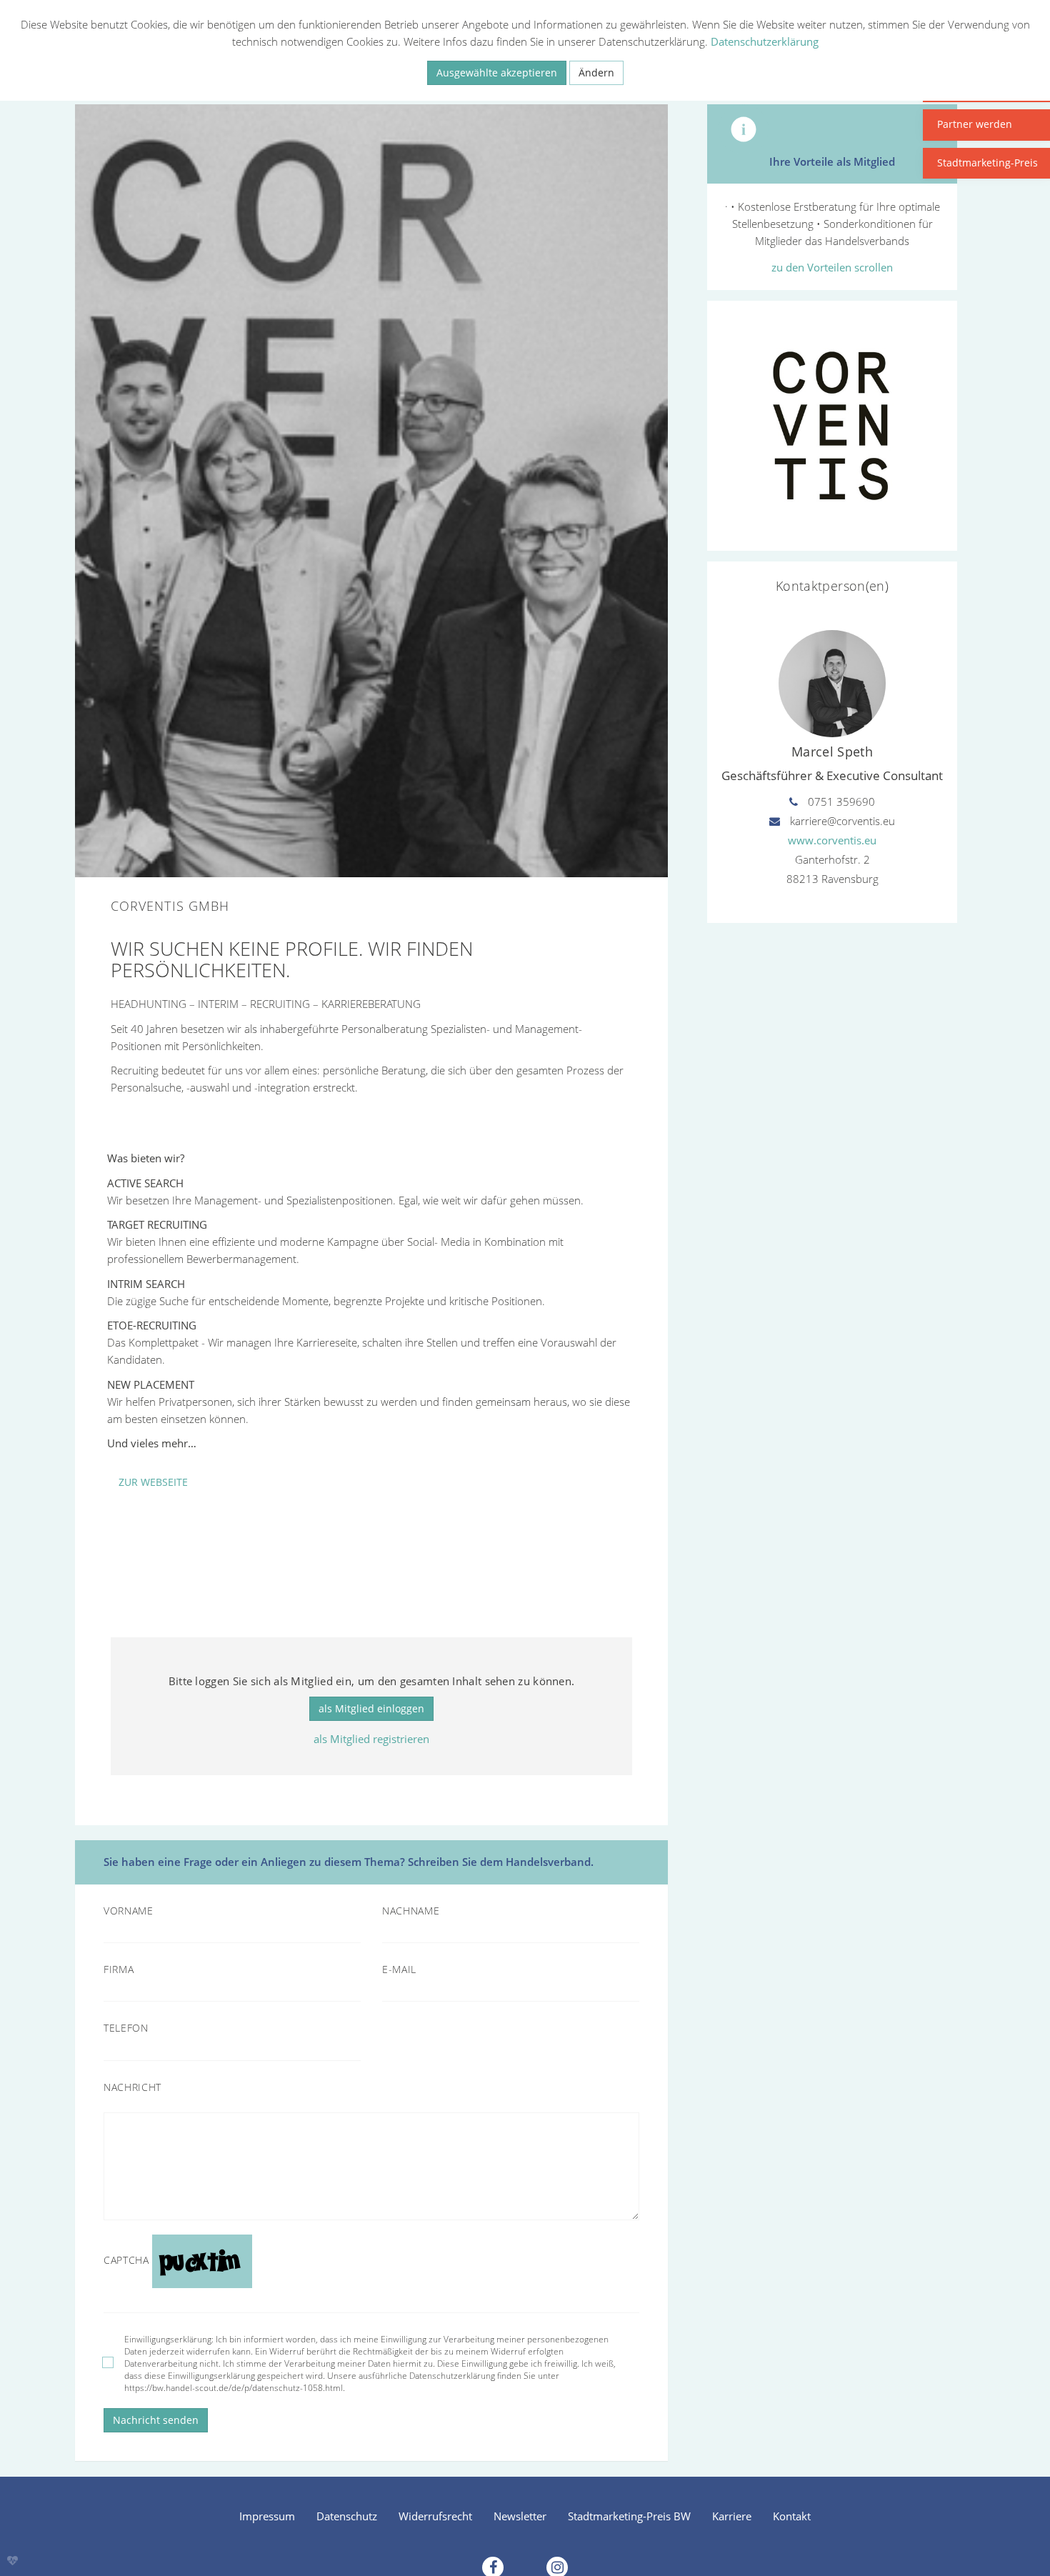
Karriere (732, 2516)
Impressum (267, 2516)
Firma (119, 1970)
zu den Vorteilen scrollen (832, 267)
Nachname (411, 1911)
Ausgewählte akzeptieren (497, 73)
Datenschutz (347, 2516)
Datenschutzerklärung (765, 41)
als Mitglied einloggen (371, 1708)
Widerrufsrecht (435, 2516)
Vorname (129, 1911)
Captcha (126, 2260)
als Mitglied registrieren (371, 1739)
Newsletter (520, 2516)
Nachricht (132, 2087)
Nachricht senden (156, 2420)
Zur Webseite (153, 1482)
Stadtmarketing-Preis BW (629, 2516)
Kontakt (792, 2516)
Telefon (126, 2028)
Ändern (596, 73)
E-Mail (399, 1970)
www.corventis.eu (832, 840)
